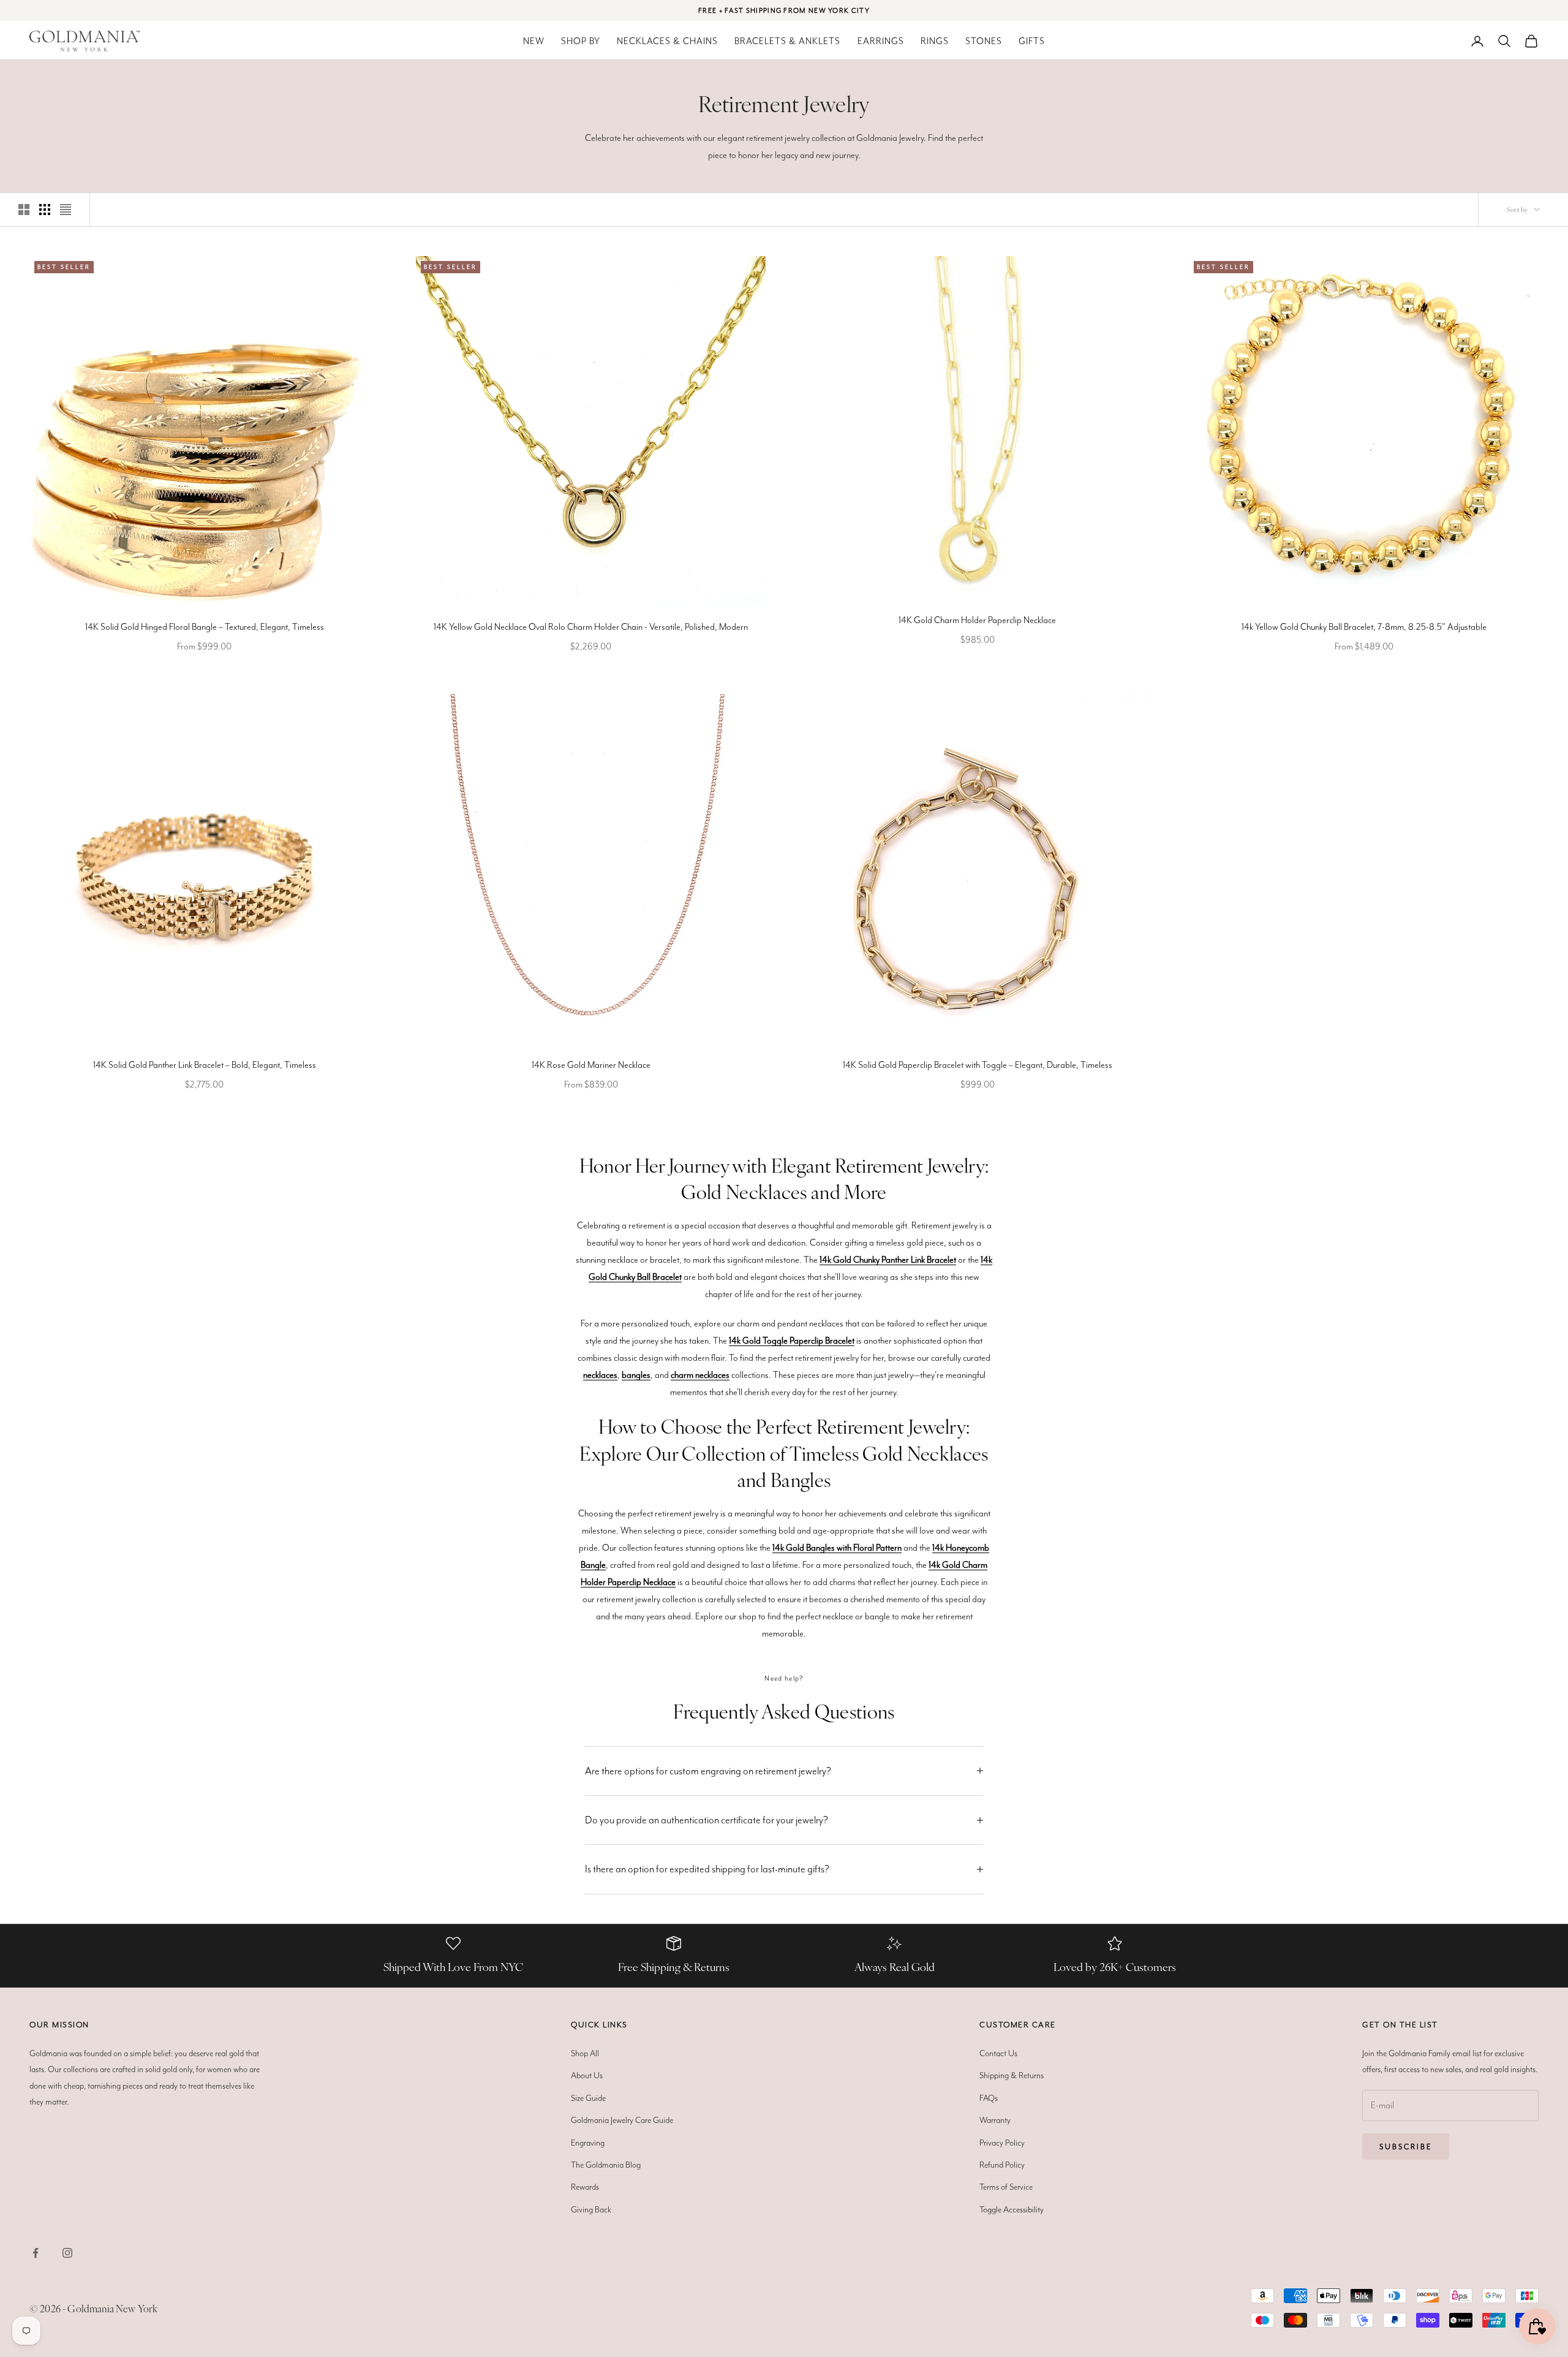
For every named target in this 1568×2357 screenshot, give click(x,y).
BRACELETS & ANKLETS (787, 41)
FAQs (989, 2098)
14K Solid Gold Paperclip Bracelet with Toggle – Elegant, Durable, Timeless (978, 1065)
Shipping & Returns (1012, 2075)
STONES (984, 41)
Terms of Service (1006, 2187)
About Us (587, 2075)
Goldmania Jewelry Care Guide (622, 2120)
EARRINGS (881, 41)
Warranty (995, 2120)
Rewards (585, 2187)
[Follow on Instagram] (67, 2253)
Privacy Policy (1002, 2143)
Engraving (588, 2143)
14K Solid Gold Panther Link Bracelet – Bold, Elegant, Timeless (205, 1065)
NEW (534, 41)
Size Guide (588, 2098)
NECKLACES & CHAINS (667, 41)
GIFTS (1032, 41)
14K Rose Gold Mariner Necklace (591, 1065)
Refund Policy (1002, 2165)
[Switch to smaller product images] (45, 210)
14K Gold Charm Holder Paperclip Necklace (977, 620)
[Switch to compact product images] (66, 210)
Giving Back (591, 2209)
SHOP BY (581, 41)
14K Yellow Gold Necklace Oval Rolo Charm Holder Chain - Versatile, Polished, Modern (591, 627)
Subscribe (1406, 2147)
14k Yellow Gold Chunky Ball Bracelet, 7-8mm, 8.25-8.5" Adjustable (1364, 627)
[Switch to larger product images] (24, 210)
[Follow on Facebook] (36, 2253)
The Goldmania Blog (606, 2165)
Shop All (585, 2053)
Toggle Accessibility (1012, 2209)
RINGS (935, 41)
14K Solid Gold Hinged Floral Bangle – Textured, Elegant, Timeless (205, 627)
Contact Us (998, 2053)
